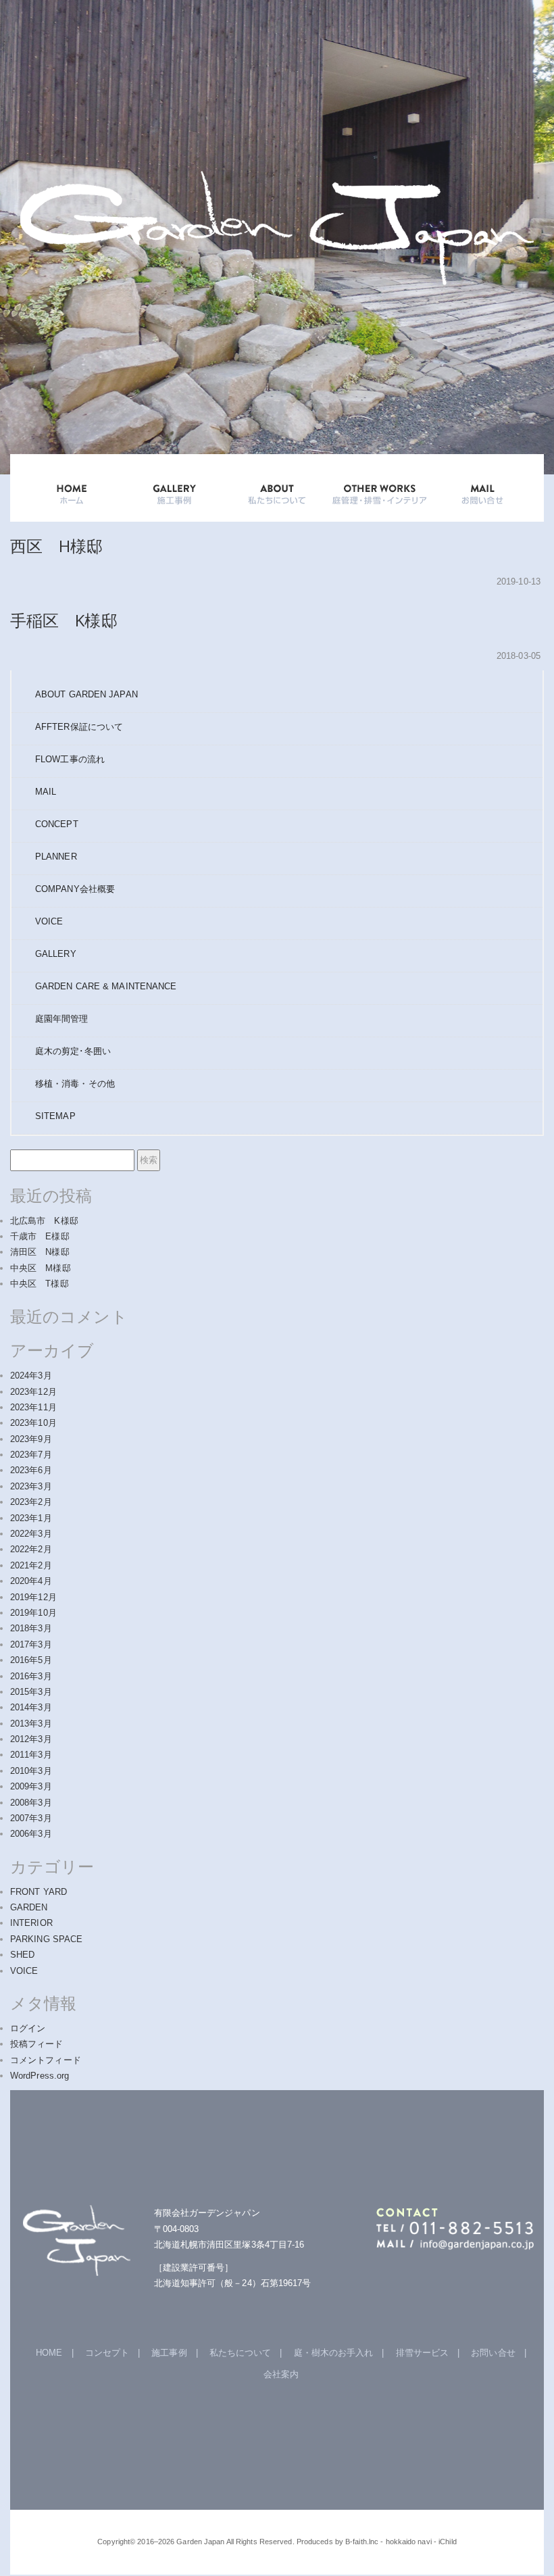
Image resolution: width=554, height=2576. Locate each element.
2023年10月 (33, 1423)
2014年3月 (31, 1707)
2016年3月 (31, 1676)
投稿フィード (37, 2044)
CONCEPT (57, 824)
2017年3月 (31, 1644)
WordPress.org (40, 2076)
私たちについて (241, 2353)
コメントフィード (46, 2060)
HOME (72, 488)
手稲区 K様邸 (64, 620)
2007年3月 (31, 1818)
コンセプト (107, 2353)
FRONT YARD (39, 1892)
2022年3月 (31, 1534)
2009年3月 (31, 1786)
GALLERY (174, 488)
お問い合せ (493, 2353)
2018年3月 (31, 1628)
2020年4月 (31, 1581)
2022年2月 (31, 1549)
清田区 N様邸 (40, 1252)
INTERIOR (31, 1923)
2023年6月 (31, 1470)
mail (482, 488)
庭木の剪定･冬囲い (73, 1051)
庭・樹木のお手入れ (334, 2353)
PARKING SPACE (46, 1939)
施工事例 (169, 2353)
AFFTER (79, 727)
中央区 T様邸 (40, 1284)
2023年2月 (31, 1502)
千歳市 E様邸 (40, 1236)
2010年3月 (31, 1771)
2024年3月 (31, 1376)
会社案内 (281, 2374)
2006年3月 (31, 1834)
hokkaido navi (409, 2542)
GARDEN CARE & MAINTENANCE (106, 986)
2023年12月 (33, 1392)
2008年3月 (31, 1803)
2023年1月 (31, 1518)
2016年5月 (31, 1660)
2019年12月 (33, 1597)
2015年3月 (31, 1692)
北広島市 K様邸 (44, 1221)
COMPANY (75, 889)
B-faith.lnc (362, 2542)
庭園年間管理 (62, 1019)
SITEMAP (55, 1116)
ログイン (28, 2028)
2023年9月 (31, 1439)
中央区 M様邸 (41, 1268)
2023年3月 (31, 1486)
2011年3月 (31, 1755)
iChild (448, 2542)
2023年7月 (31, 1455)
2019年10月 (33, 1613)
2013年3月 (31, 1724)
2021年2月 (31, 1565)
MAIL (46, 792)
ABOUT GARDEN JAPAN (86, 694)
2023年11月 (33, 1407)
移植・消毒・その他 (75, 1084)
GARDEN (29, 1907)
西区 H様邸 (57, 546)
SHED (22, 1955)
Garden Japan (200, 2542)
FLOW (70, 759)
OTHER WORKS (380, 488)
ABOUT (277, 488)
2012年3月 (31, 1739)
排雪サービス (423, 2353)
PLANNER (56, 857)
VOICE (49, 921)
